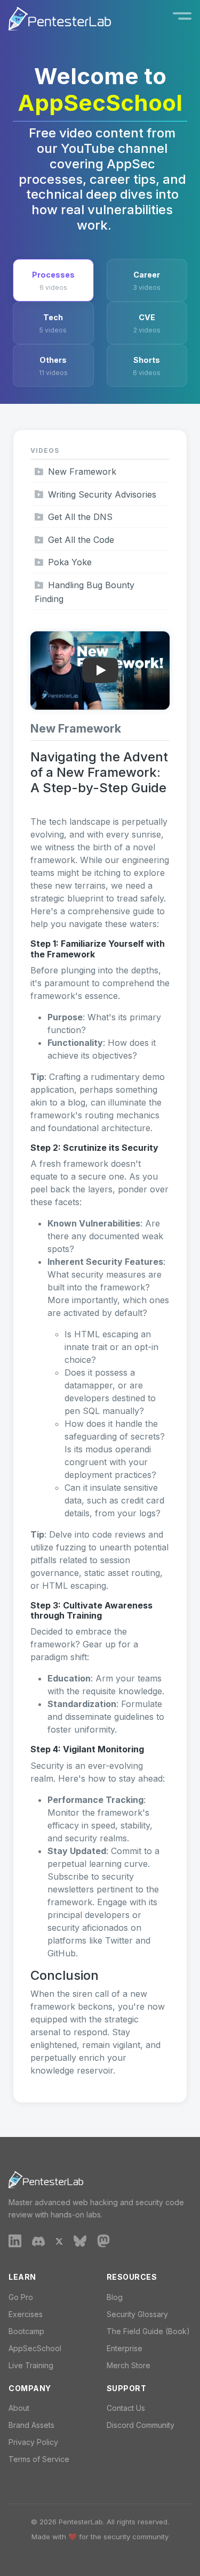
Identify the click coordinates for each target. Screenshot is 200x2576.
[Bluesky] (80, 2241)
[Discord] (38, 2240)
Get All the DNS (80, 517)
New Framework (82, 472)
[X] (59, 2240)
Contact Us (126, 2408)
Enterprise (125, 2348)
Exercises (26, 2314)
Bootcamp (26, 2331)
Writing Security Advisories (102, 494)
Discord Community (141, 2425)
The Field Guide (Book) (148, 2331)
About (19, 2408)
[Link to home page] (60, 19)
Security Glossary (137, 2314)
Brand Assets (31, 2425)
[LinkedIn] (15, 2240)
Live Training (31, 2365)
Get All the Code (81, 540)
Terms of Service (39, 2459)
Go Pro (21, 2297)
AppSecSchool (35, 2348)
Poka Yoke (70, 562)
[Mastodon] (103, 2240)
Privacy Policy (33, 2442)
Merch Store (129, 2365)
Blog (115, 2297)
